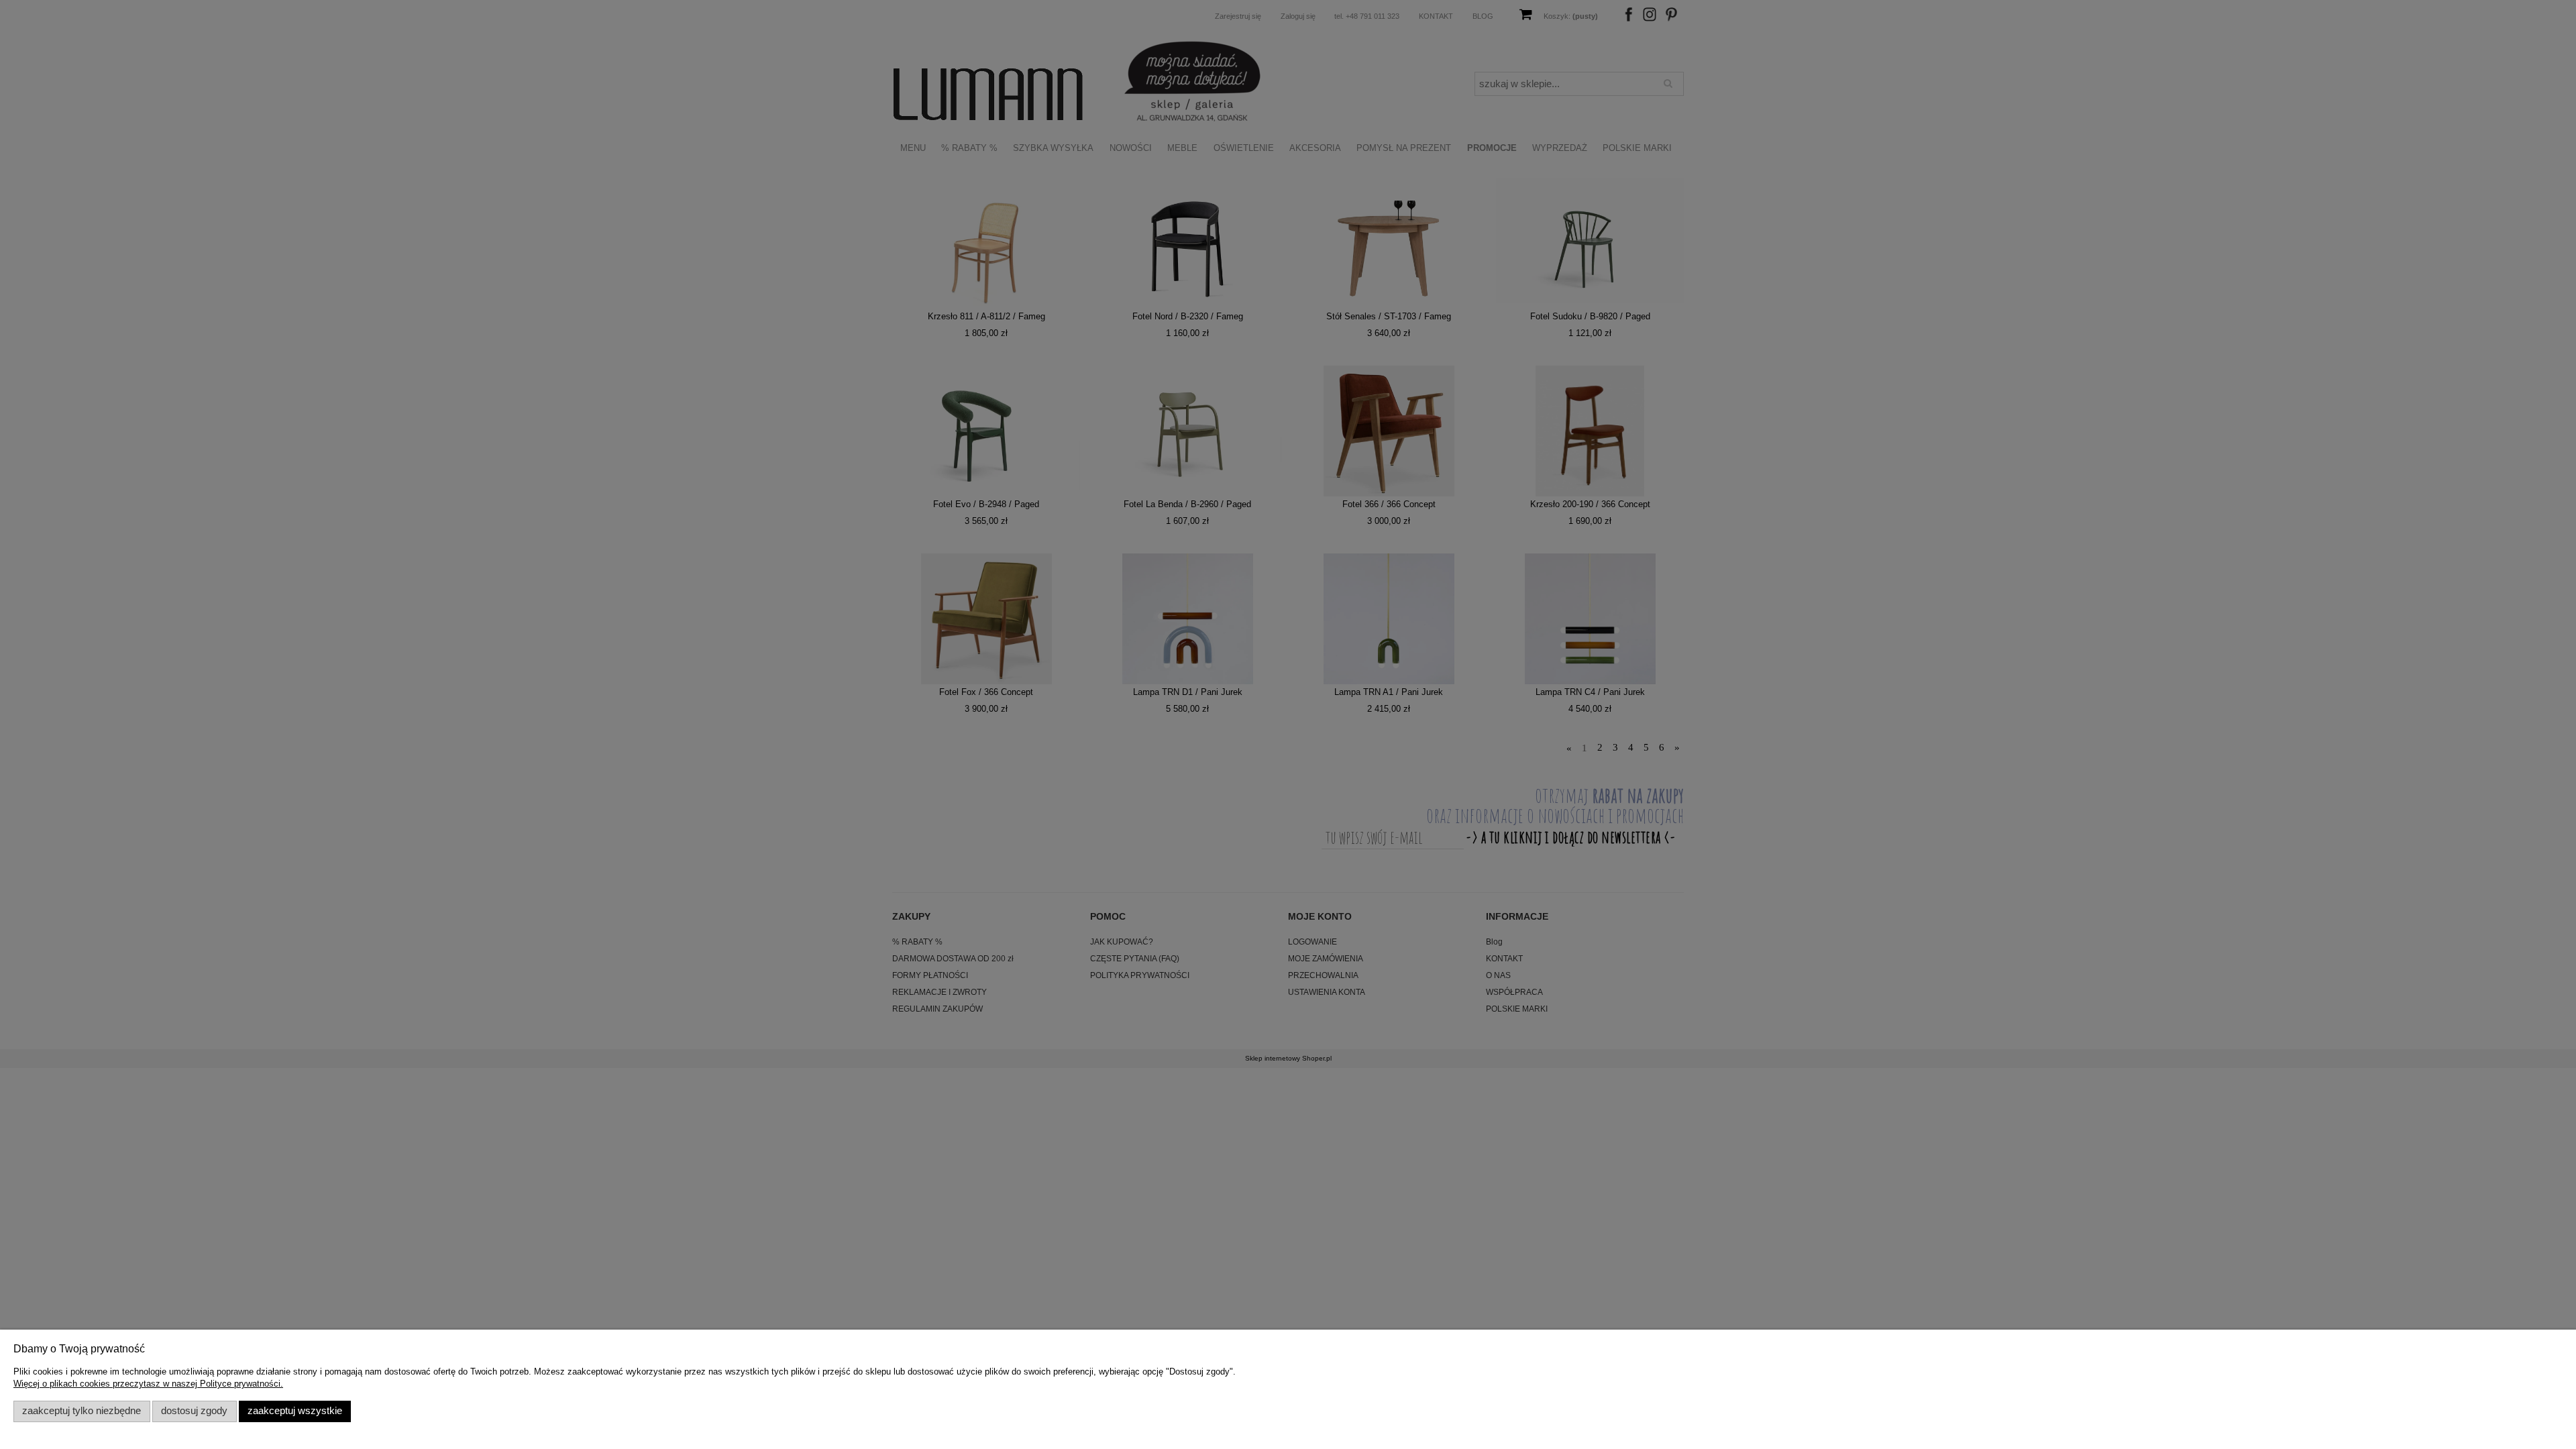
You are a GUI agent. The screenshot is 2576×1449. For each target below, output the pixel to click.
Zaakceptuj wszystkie (295, 1411)
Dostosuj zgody (194, 1411)
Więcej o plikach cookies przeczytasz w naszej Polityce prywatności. (148, 1384)
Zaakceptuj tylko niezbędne (82, 1411)
